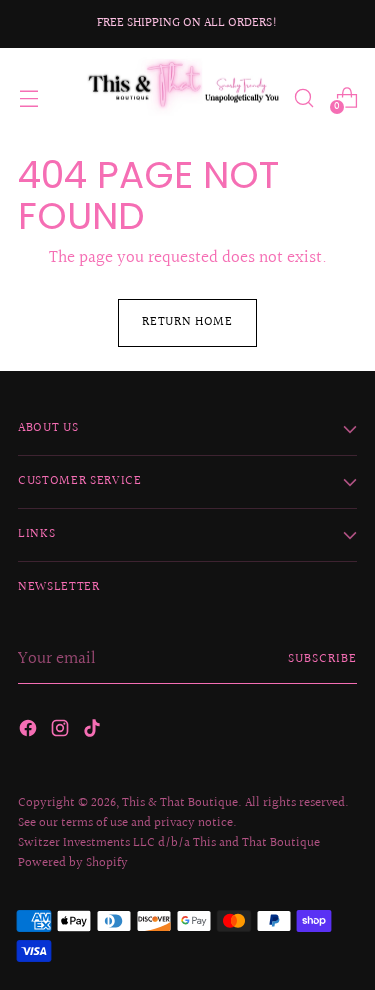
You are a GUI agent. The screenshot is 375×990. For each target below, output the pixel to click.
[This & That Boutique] (182, 98)
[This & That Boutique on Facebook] (30, 732)
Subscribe (322, 659)
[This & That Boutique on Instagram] (62, 732)
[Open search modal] (303, 97)
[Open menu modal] (28, 97)
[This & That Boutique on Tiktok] (94, 732)
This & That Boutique (180, 803)
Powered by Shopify (73, 863)
